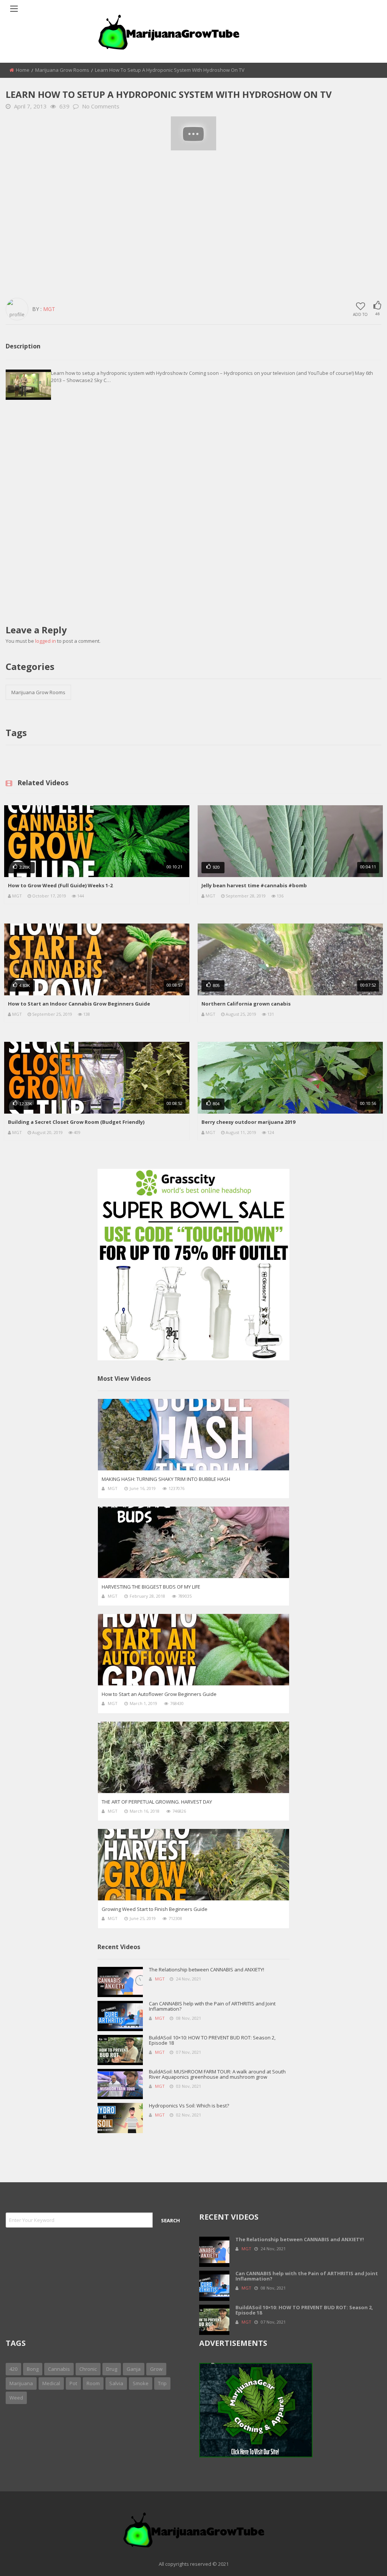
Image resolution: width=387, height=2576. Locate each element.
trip (162, 2383)
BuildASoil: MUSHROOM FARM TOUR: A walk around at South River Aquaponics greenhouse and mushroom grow (217, 2074)
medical (51, 2383)
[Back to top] (362, 2559)
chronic (88, 2369)
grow (156, 2369)
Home (23, 70)
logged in (46, 641)
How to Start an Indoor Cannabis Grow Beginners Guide (79, 1004)
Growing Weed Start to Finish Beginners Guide (155, 1909)
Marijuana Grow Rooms (62, 70)
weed (16, 2398)
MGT (17, 896)
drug (112, 2369)
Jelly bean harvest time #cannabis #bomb (254, 885)
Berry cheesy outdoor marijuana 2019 (248, 1122)
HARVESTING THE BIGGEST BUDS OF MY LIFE (151, 1587)
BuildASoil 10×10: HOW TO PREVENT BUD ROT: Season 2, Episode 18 (212, 2040)
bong (33, 2369)
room (93, 2383)
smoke (141, 2383)
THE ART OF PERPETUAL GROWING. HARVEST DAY (157, 1802)
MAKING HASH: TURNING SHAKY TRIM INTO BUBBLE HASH (166, 1479)
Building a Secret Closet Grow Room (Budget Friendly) (76, 1122)
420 (13, 2369)
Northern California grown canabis (246, 1004)
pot (73, 2383)
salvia (116, 2383)
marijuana (21, 2383)
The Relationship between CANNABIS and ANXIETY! (207, 1970)
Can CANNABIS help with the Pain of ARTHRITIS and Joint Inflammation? (212, 2006)
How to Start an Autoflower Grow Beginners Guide (159, 1694)
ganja (134, 2369)
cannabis (59, 2369)
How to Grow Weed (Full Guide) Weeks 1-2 (60, 885)
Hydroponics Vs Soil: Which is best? (189, 2106)
